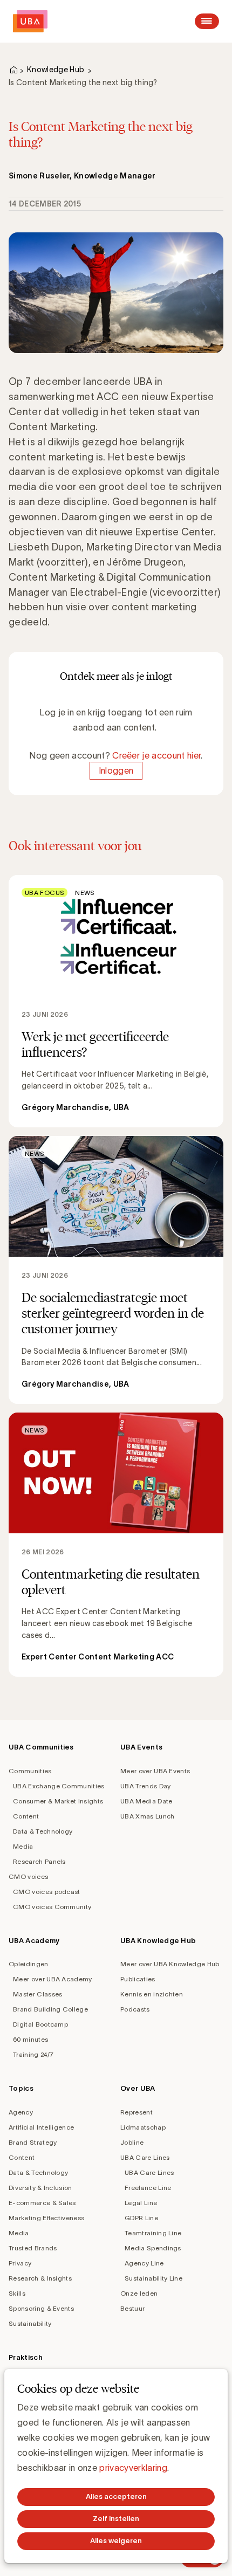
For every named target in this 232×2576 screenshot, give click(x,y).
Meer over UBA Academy (53, 1979)
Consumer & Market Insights (58, 1801)
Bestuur (132, 2308)
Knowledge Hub (56, 70)
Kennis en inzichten (152, 1994)
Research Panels (39, 1861)
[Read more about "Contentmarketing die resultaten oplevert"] (116, 1545)
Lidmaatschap (143, 2127)
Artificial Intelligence (41, 2127)
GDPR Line (141, 2218)
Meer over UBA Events (155, 1771)
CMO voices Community (52, 1907)
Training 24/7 (33, 2054)
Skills (17, 2293)
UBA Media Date (146, 1801)
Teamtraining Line (153, 2233)
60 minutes (30, 2039)
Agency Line (144, 2263)
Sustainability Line (153, 2278)
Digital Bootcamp (40, 2024)
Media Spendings (153, 2248)
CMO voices (28, 1876)
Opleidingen (29, 1964)
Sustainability (30, 2323)
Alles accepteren (116, 2496)
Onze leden (139, 2293)
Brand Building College (50, 2009)
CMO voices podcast (47, 1892)
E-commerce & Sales (42, 2203)
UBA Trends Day (145, 1786)
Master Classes (37, 1994)
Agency (21, 2112)
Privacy (20, 2263)
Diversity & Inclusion (40, 2188)
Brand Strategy (33, 2142)
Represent (137, 2112)
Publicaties (138, 1979)
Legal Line (141, 2203)
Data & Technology (43, 1831)
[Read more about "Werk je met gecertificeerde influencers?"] (116, 1001)
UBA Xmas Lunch (147, 1816)
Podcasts (135, 2009)
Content (26, 1816)
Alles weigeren (116, 2541)
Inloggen (116, 770)
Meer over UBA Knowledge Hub (170, 1964)
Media (23, 1846)
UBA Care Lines (145, 2157)
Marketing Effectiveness (46, 2218)
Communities (30, 1771)
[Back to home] (30, 21)
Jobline (132, 2142)
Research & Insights (40, 2278)
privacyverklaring (133, 2468)
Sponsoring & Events (41, 2308)
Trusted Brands (33, 2248)
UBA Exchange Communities (59, 1786)
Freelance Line (148, 2188)
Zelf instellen (116, 2519)
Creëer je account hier (156, 755)
